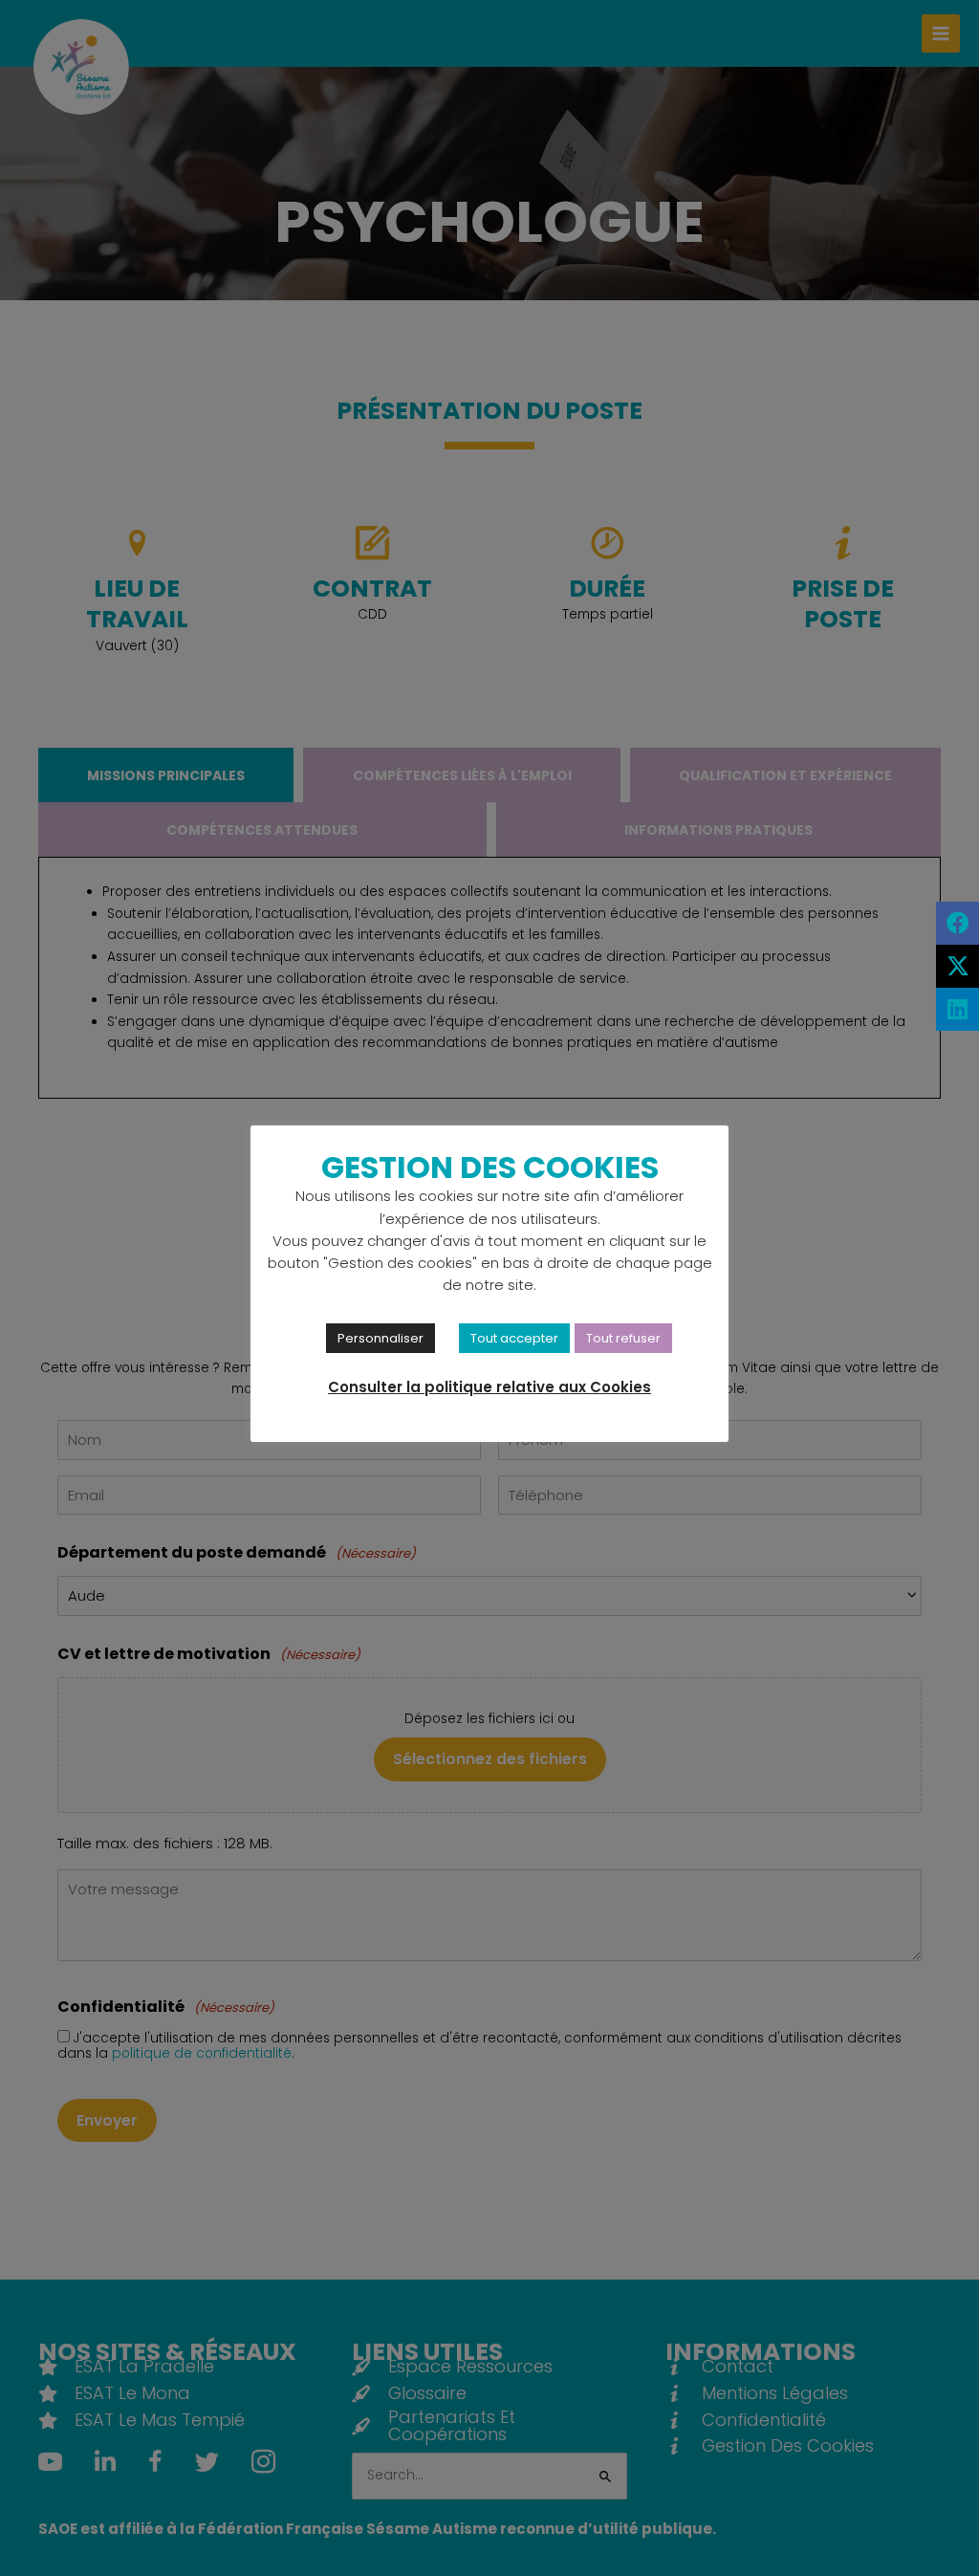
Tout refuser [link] (623, 1338)
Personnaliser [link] (381, 1338)
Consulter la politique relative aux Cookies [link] (489, 1387)
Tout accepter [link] (514, 1338)
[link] (957, 923)
